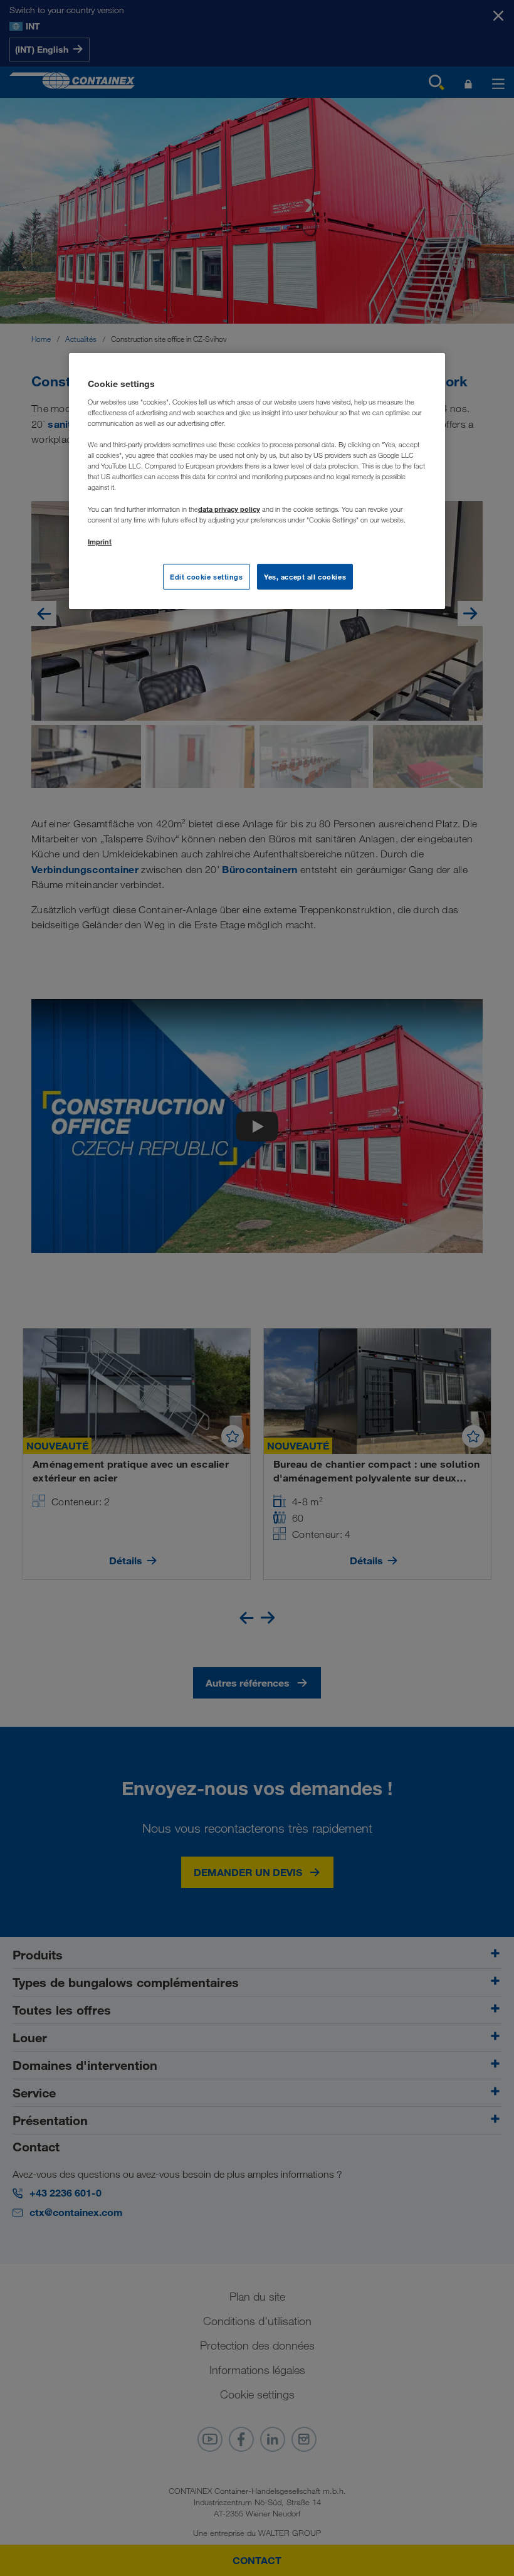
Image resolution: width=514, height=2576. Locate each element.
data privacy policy (229, 509)
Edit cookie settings (206, 576)
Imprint (100, 542)
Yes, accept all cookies (305, 576)
